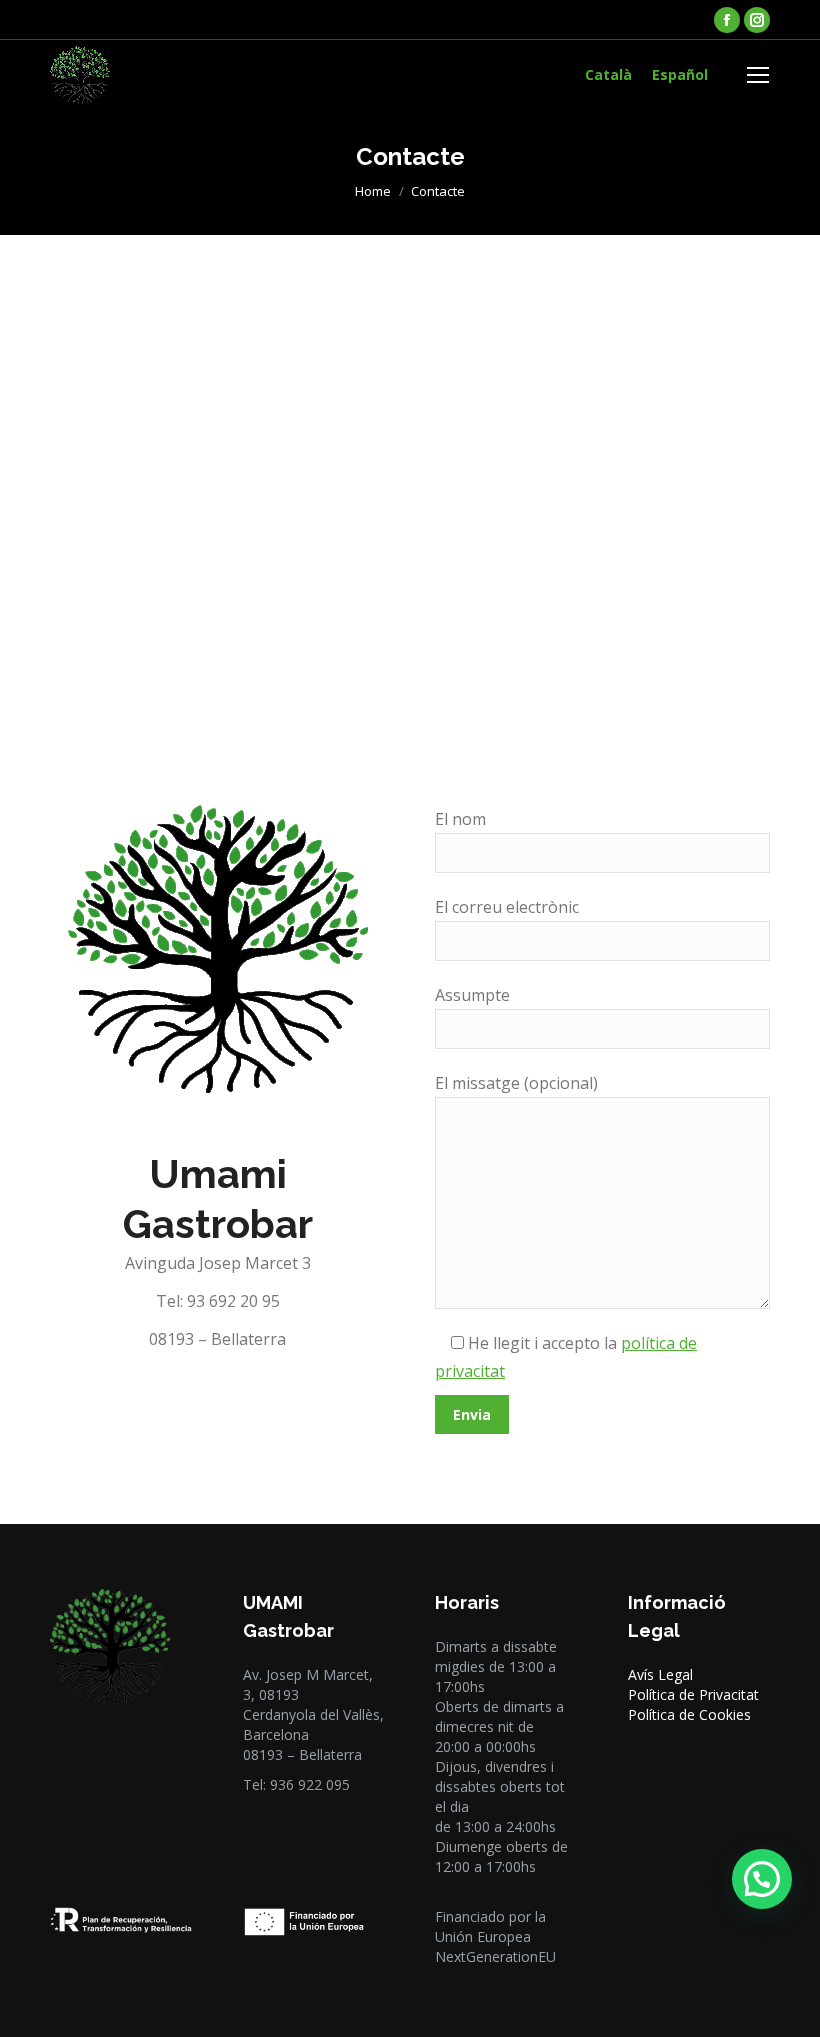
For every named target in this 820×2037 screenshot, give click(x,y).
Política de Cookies (689, 1714)
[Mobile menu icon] (758, 75)
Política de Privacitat (693, 1694)
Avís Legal (660, 1674)
